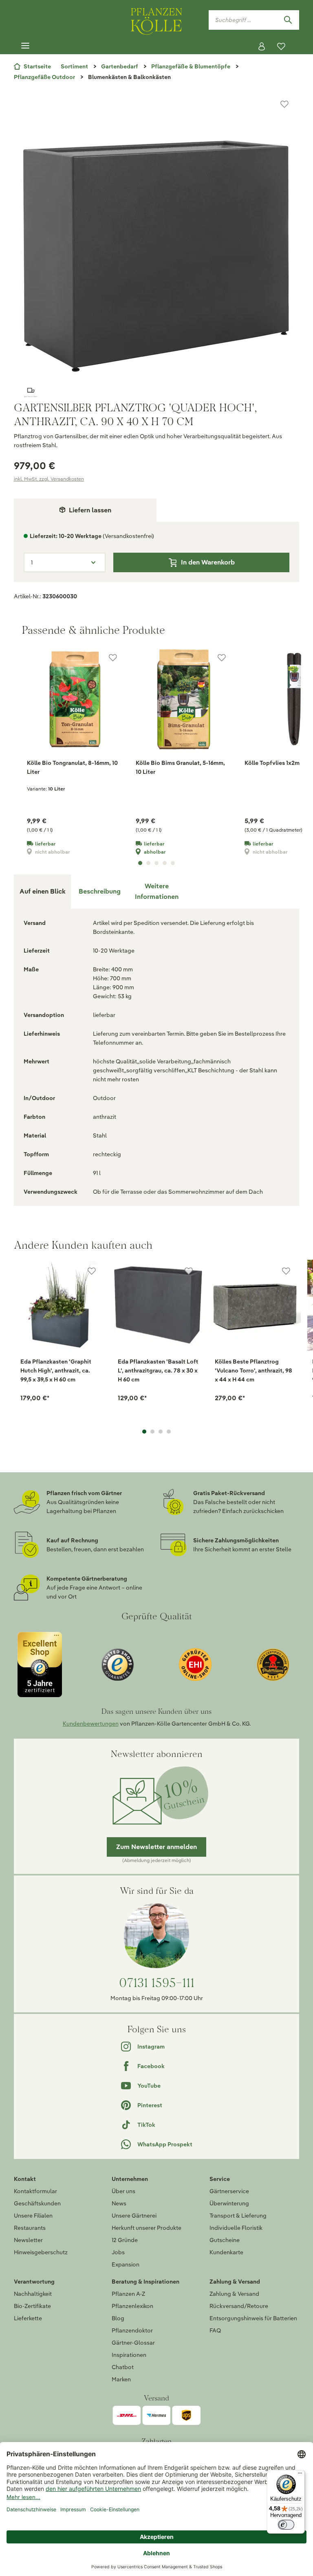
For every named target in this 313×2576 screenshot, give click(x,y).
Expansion (126, 2264)
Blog (118, 2318)
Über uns (123, 2191)
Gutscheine (225, 2240)
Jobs (118, 2252)
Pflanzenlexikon (132, 2306)
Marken (121, 2379)
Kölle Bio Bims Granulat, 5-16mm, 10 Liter (180, 767)
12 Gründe (125, 2240)
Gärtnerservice (229, 2191)
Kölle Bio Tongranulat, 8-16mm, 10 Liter (72, 767)
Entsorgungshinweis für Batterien (253, 2318)
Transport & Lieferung (238, 2216)
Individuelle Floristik (236, 2228)
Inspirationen (129, 2355)
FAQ (215, 2330)
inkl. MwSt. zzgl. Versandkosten (49, 479)
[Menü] (25, 46)
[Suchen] (288, 20)
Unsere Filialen (33, 2216)
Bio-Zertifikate (32, 2306)
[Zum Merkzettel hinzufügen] (284, 104)
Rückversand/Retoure (239, 2306)
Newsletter (28, 2240)
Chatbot (123, 2367)
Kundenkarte (226, 2252)
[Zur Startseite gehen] (156, 20)
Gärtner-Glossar (133, 2343)
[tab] (99, 892)
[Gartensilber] (156, 393)
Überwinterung (229, 2203)
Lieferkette (28, 2318)
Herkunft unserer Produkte (147, 2228)
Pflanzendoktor (132, 2330)
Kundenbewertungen (91, 1724)
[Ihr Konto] (262, 46)
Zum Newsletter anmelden (156, 1847)
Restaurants (30, 2228)
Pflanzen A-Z (128, 2294)
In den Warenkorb (208, 562)
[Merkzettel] (281, 46)
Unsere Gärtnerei (134, 2216)
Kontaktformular (35, 2191)
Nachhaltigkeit (33, 2294)
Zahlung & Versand (234, 2294)
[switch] (286, 2525)
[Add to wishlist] (92, 1271)
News (119, 2203)
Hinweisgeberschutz (41, 2252)
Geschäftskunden (37, 2203)
